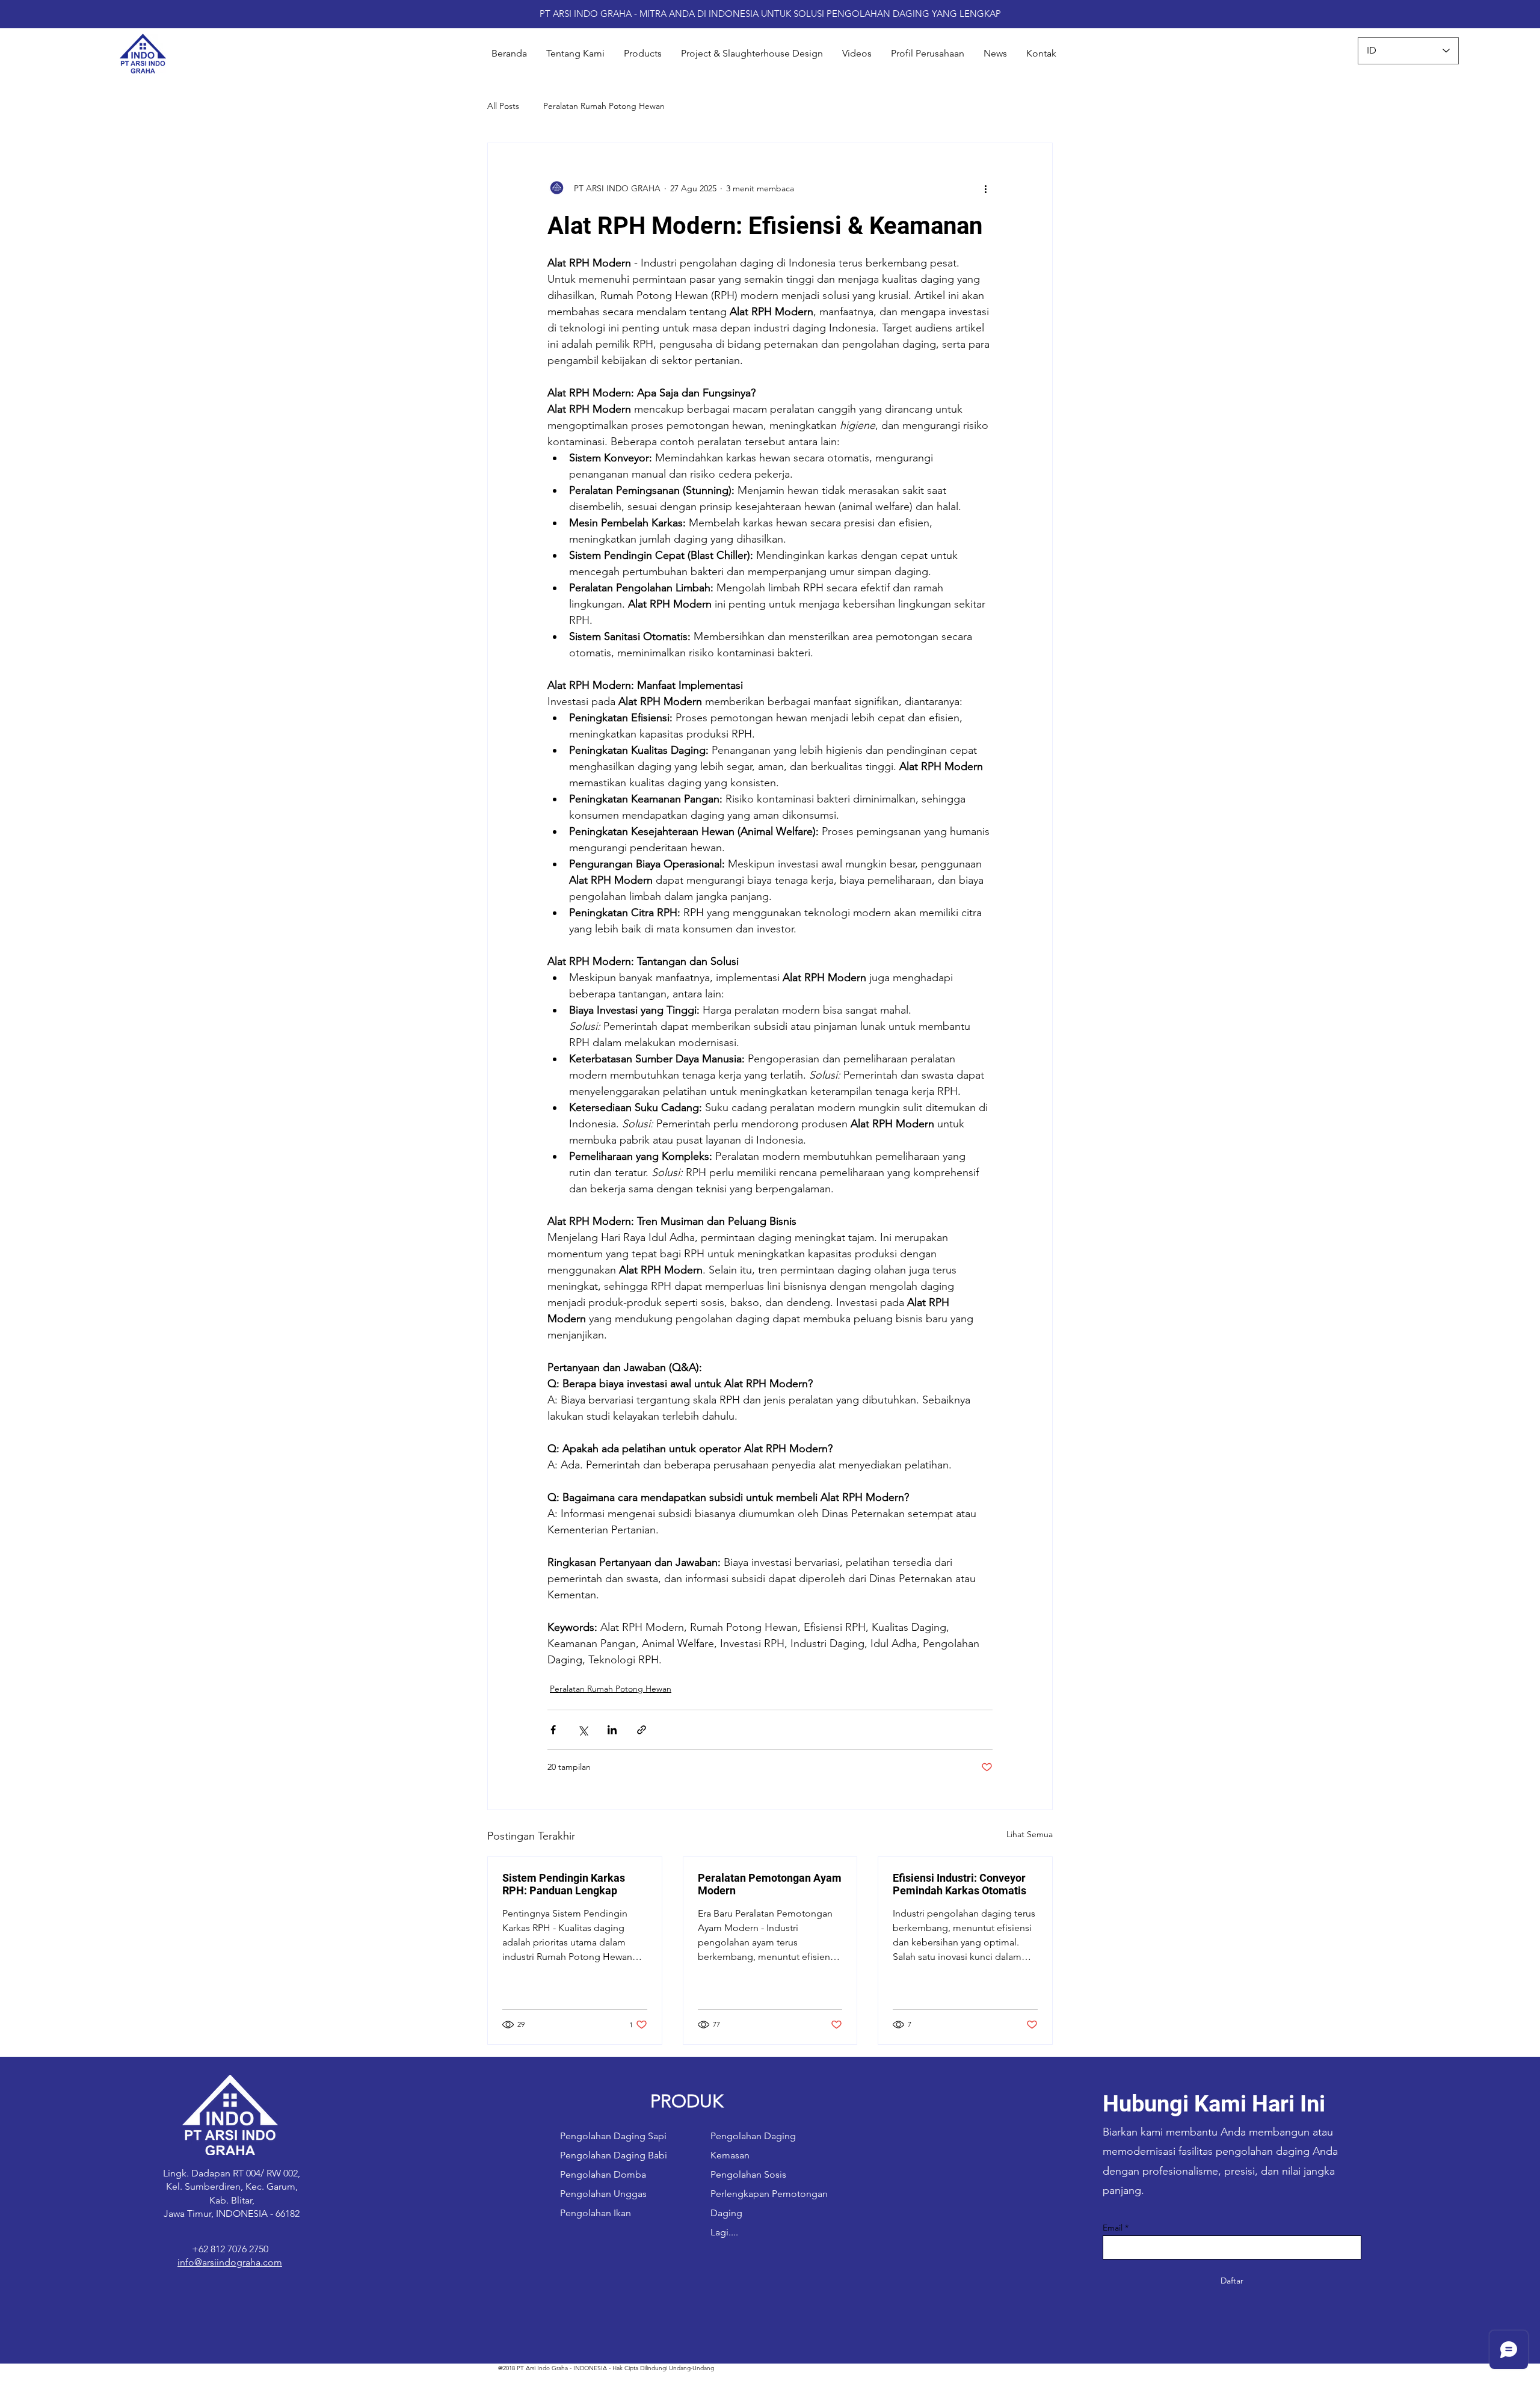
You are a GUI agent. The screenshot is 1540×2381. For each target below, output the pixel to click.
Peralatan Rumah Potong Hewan (604, 106)
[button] (643, 54)
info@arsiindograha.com (230, 2262)
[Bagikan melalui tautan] (642, 1730)
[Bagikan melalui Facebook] (553, 1730)
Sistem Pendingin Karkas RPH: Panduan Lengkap (564, 1884)
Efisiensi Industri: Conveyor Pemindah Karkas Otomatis (959, 1884)
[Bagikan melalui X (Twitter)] (583, 1730)
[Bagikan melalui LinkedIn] (612, 1730)
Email (1113, 2228)
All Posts (503, 106)
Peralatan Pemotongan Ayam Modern (770, 1884)
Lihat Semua (1030, 1834)
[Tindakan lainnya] (985, 189)
